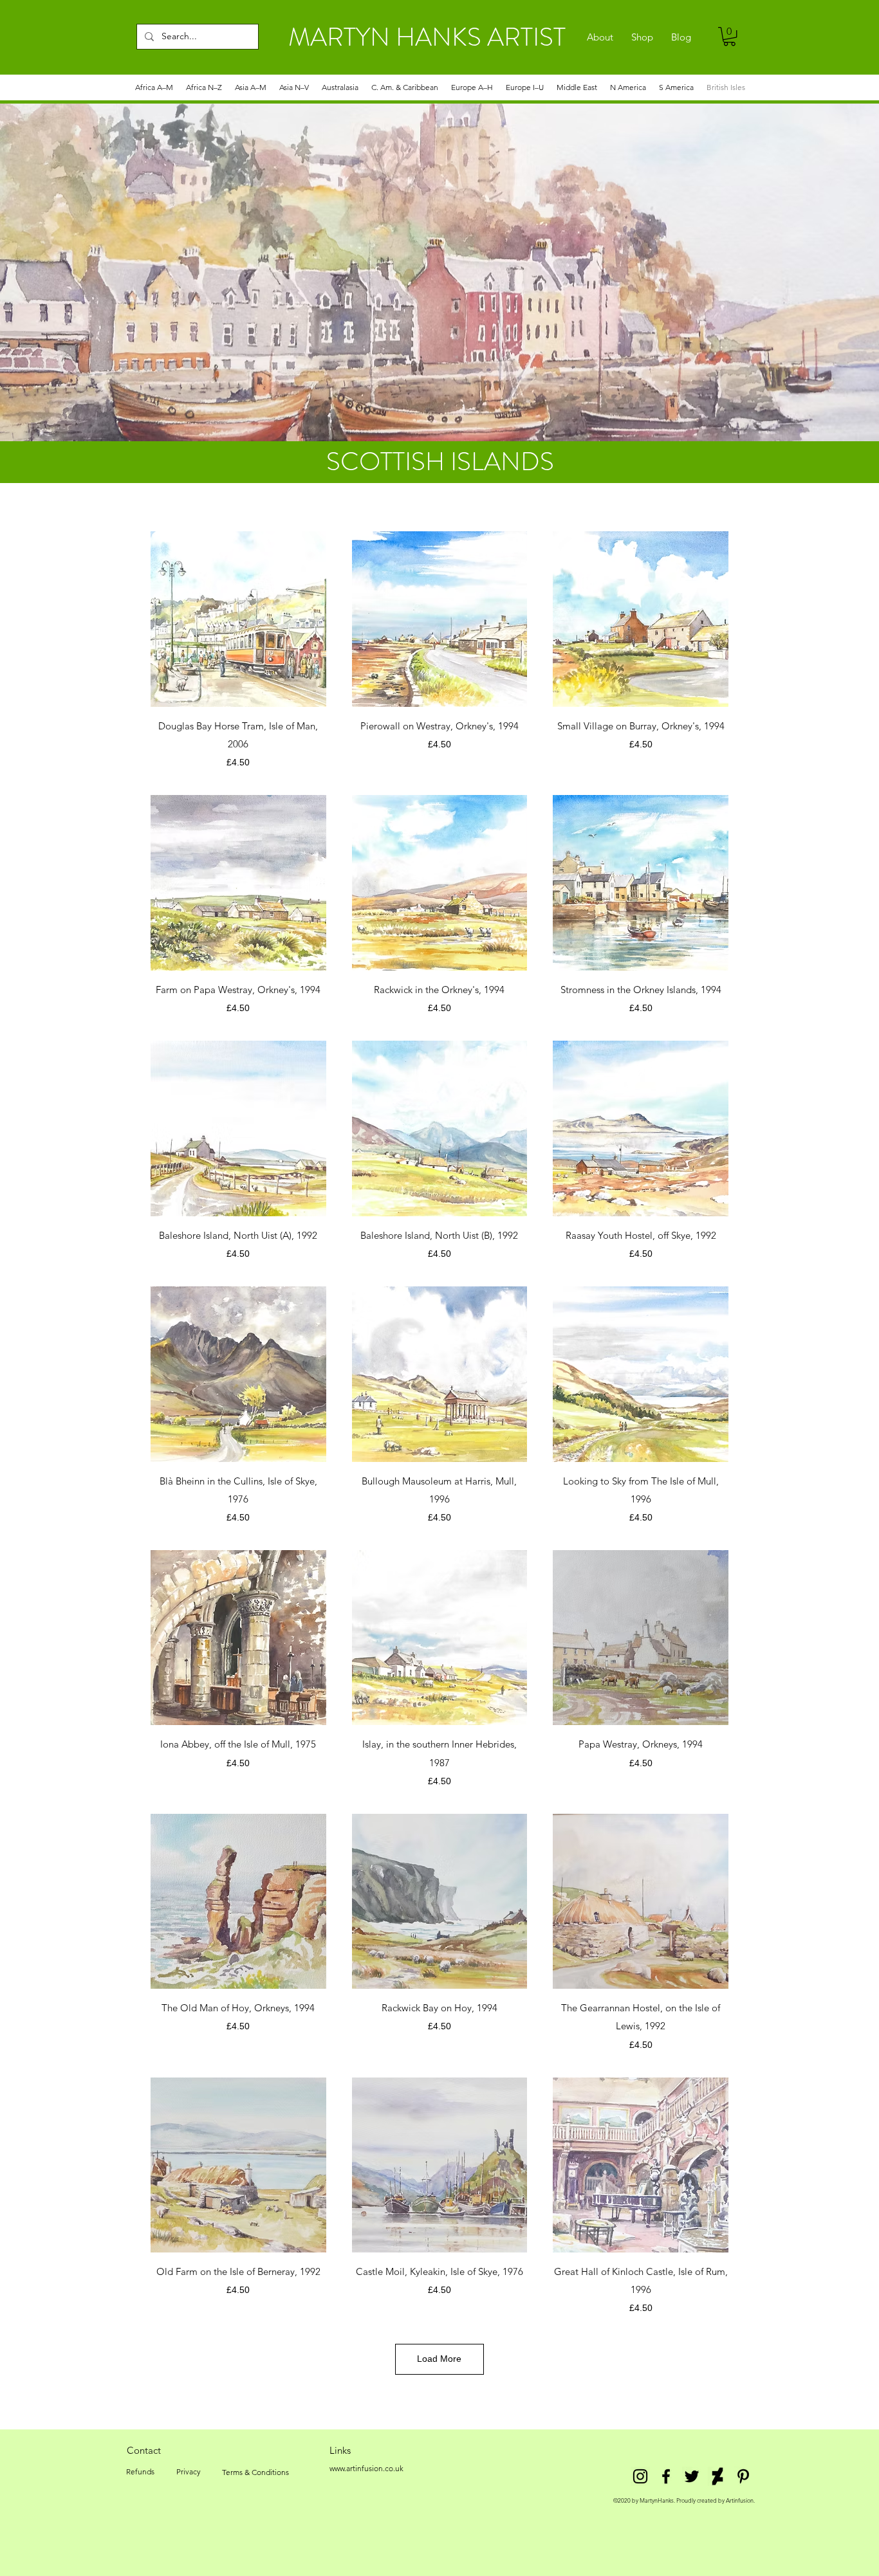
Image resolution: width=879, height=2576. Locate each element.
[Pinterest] (743, 2476)
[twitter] (692, 2476)
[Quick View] (238, 619)
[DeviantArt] (717, 2476)
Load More (439, 2359)
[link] (729, 36)
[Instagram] (640, 2476)
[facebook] (666, 2476)
